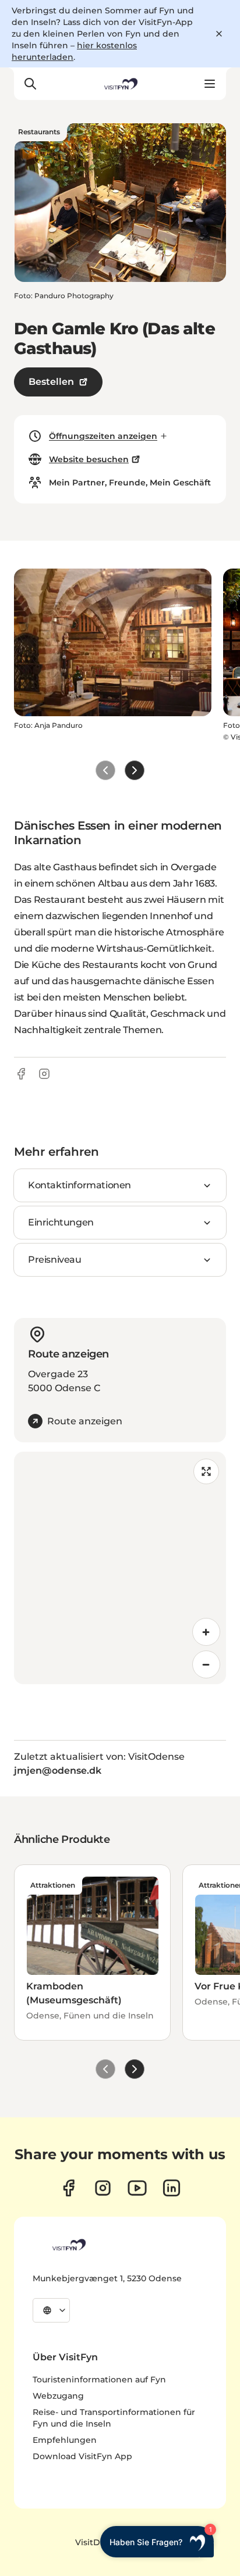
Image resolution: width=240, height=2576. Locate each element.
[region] (120, 1568)
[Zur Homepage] (120, 84)
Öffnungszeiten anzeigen (103, 436)
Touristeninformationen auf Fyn (99, 2380)
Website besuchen (89, 459)
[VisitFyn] (68, 2245)
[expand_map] (206, 1471)
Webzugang (58, 2396)
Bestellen (51, 382)
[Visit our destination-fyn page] (172, 2188)
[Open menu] (210, 84)
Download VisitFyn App (82, 2456)
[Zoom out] (206, 1664)
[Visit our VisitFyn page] (68, 2188)
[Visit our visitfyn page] (103, 2188)
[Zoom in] (206, 1632)
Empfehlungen (65, 2440)
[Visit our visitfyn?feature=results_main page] (137, 2188)
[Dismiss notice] (219, 34)
